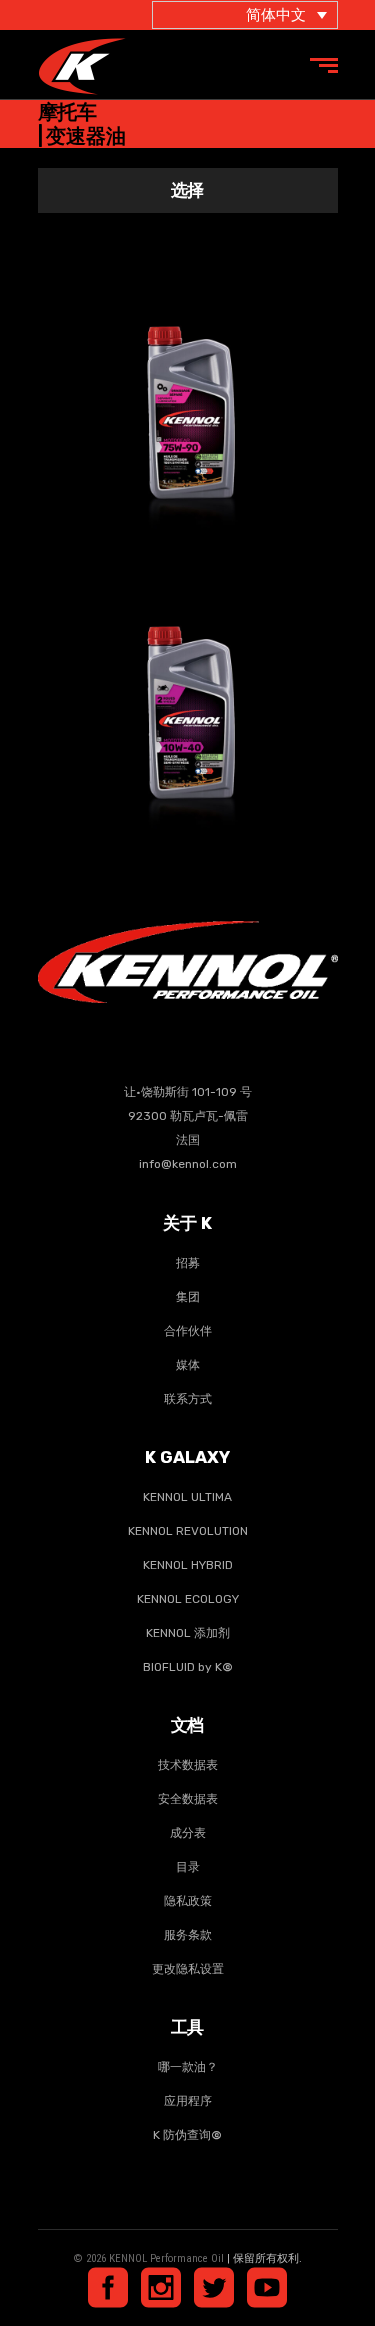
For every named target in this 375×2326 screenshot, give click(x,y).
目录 (188, 1867)
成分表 (188, 1833)
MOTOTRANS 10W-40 (187, 669)
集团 (188, 1297)
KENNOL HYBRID (188, 1565)
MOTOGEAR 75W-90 (187, 369)
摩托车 (223, 395)
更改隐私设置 (188, 1969)
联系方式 (188, 1399)
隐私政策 (188, 1901)
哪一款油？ (188, 2067)
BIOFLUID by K (188, 1667)
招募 (188, 1263)
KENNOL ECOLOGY (188, 1599)
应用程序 (188, 2101)
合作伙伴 (188, 1331)
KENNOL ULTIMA (187, 1497)
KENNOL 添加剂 (188, 1633)
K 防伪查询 (187, 2135)
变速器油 (160, 395)
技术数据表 (188, 1765)
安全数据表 (188, 1799)
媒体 (188, 1365)
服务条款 (188, 1935)
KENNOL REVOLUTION (188, 1531)
